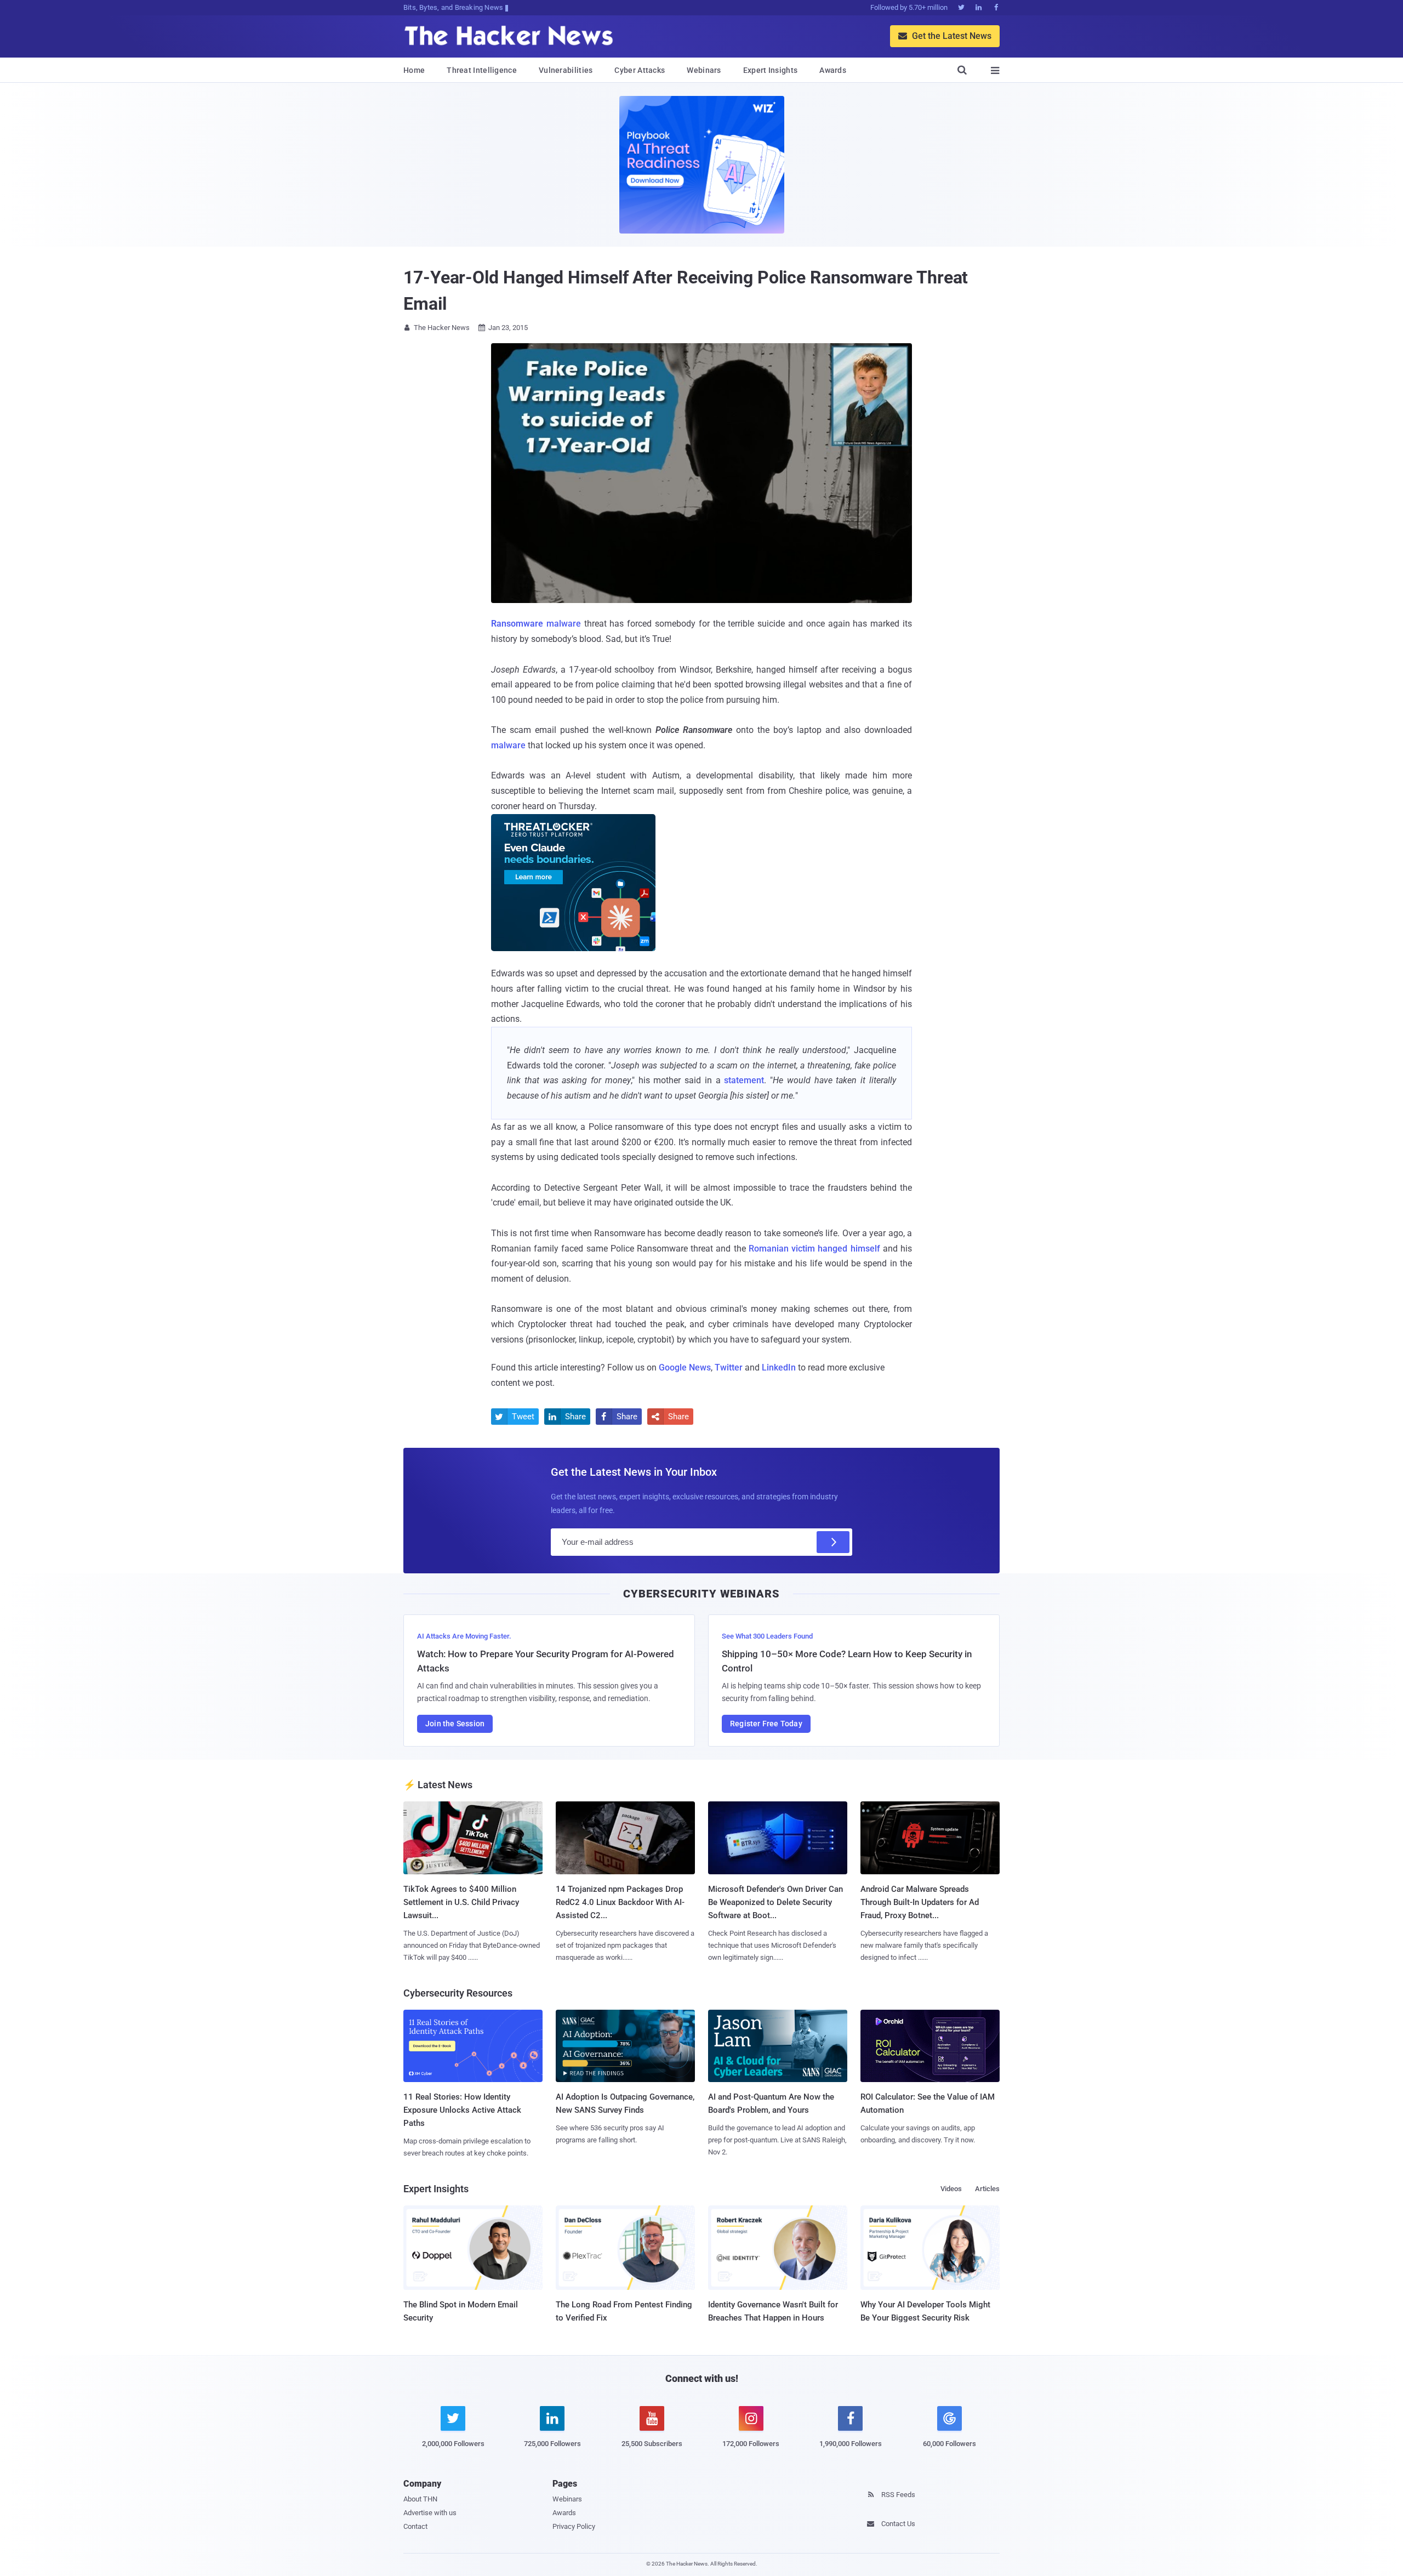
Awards (833, 70)
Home (414, 70)
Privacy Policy (574, 2526)
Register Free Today (766, 1724)
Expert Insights (771, 70)
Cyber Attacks (640, 70)
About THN (420, 2499)
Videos (951, 2189)
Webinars (704, 70)
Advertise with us (430, 2513)
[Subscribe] (833, 1542)
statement (744, 1080)
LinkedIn (779, 1367)
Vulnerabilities (566, 70)
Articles (987, 2189)
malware (536, 624)
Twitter (729, 1367)
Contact (415, 2526)
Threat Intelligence (482, 70)
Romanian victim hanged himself (814, 1249)
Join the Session (455, 1724)
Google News (685, 1367)
